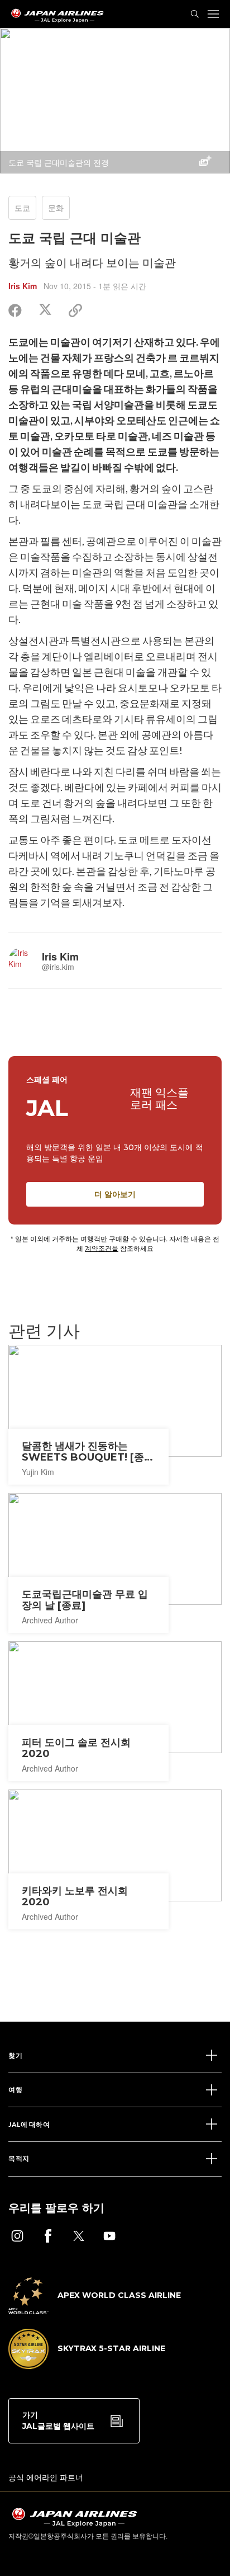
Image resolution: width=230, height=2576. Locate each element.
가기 (58, 2420)
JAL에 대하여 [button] (29, 2124)
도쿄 (22, 208)
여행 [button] (15, 2090)
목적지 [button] (19, 2158)
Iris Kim (23, 286)
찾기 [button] (15, 2055)
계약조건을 (102, 1248)
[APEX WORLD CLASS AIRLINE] (95, 2311)
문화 (56, 208)
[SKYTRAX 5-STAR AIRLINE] (87, 2366)
